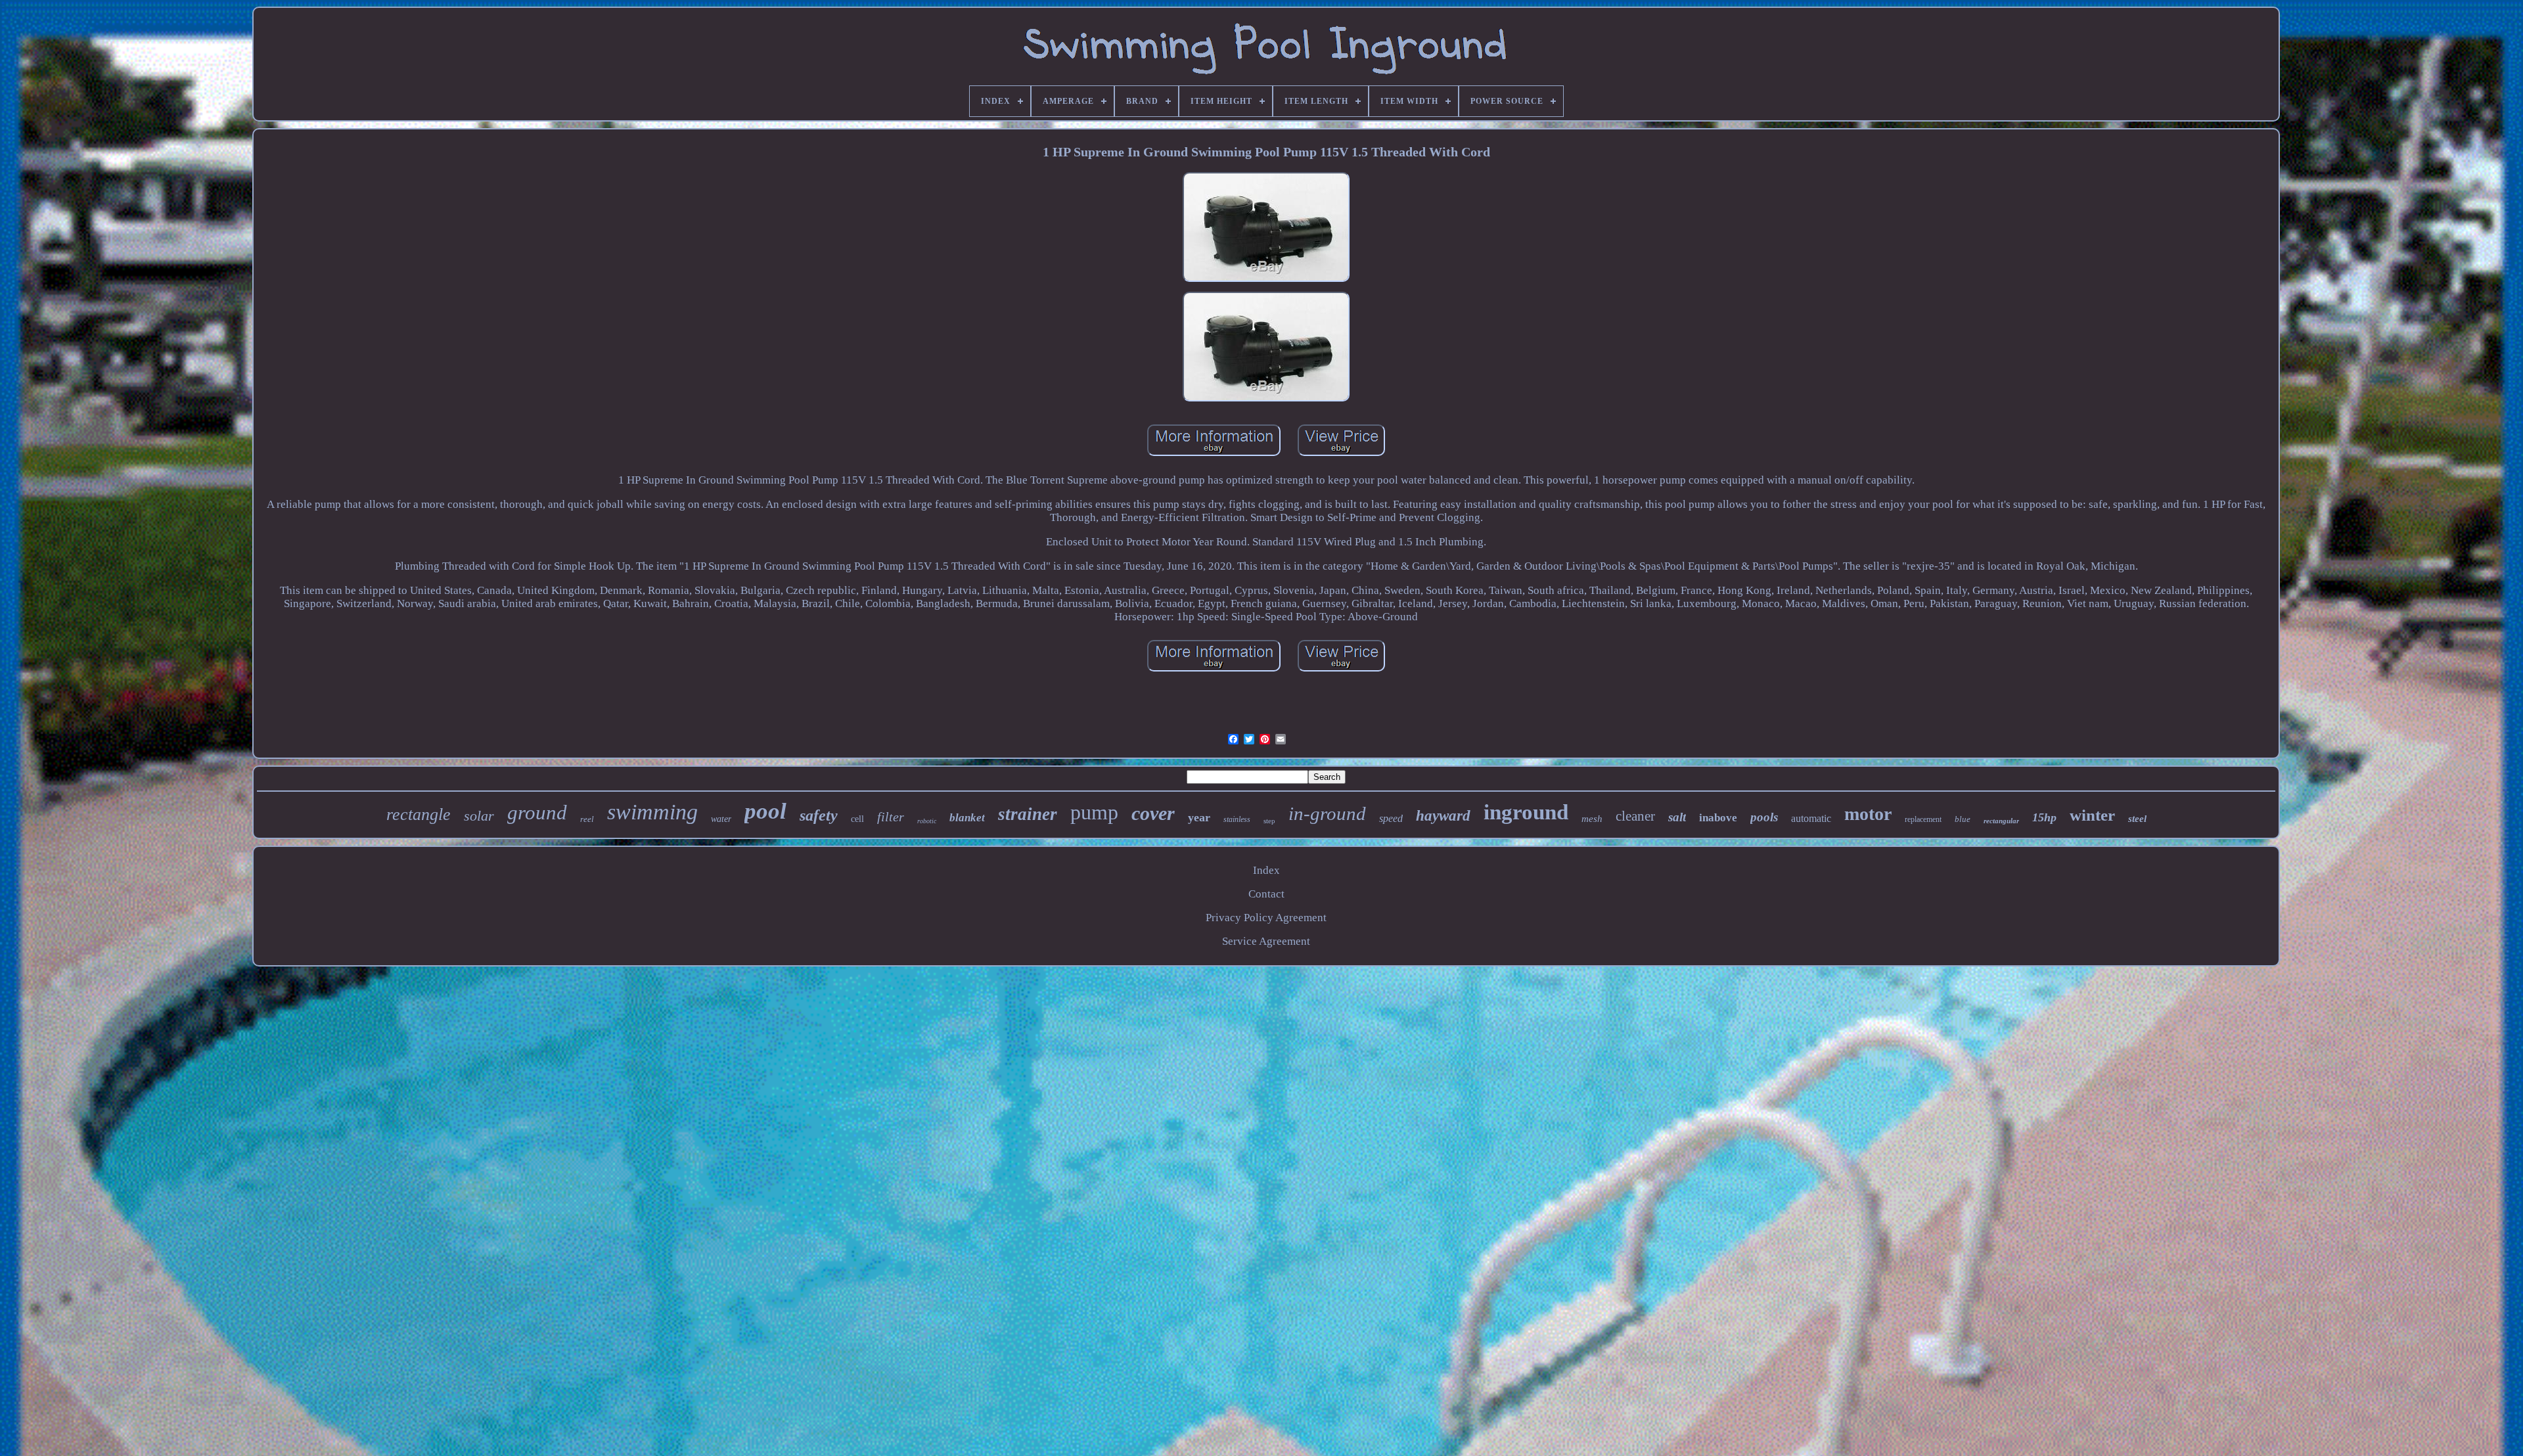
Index (1266, 870)
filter (891, 817)
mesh (1592, 819)
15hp (2044, 817)
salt (1677, 817)
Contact (1266, 894)
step (1269, 821)
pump (1094, 812)
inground (1526, 812)
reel (587, 819)
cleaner (1635, 816)
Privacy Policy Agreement (1266, 918)
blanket (967, 818)
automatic (1811, 818)
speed (1391, 818)
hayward (1443, 816)
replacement (1923, 819)
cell (857, 819)
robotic (927, 821)
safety (819, 815)
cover (1153, 813)
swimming (652, 812)
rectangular (2001, 821)
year (1199, 817)
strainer (1028, 814)
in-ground (1327, 813)
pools (1764, 817)
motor (1868, 814)
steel (2137, 819)
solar (479, 816)
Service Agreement (1266, 941)
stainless (1237, 819)
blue (1963, 819)
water (721, 819)
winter (2092, 815)
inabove (1718, 818)
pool (765, 811)
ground (537, 812)
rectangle (419, 814)
